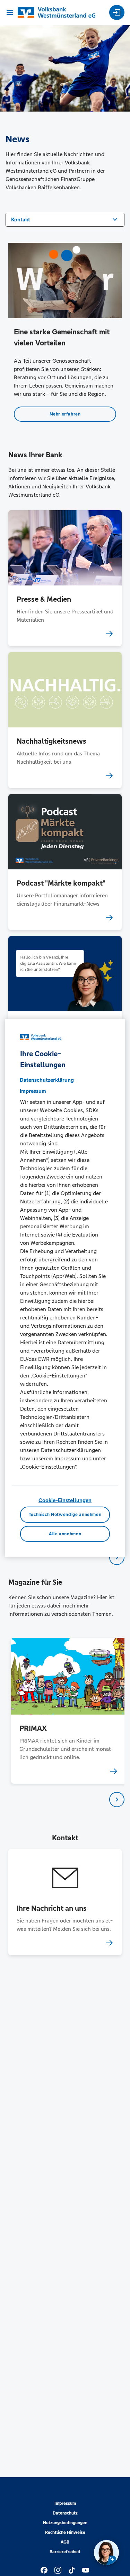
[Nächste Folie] (117, 1557)
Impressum (65, 2503)
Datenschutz (65, 2513)
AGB (65, 2542)
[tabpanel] (65, 1711)
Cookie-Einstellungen (65, 1500)
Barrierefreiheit (65, 2552)
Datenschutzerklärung (47, 1080)
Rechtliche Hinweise (65, 2532)
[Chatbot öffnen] (106, 2553)
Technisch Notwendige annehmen (65, 1515)
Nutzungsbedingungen (65, 2523)
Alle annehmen (65, 1534)
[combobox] (65, 219)
